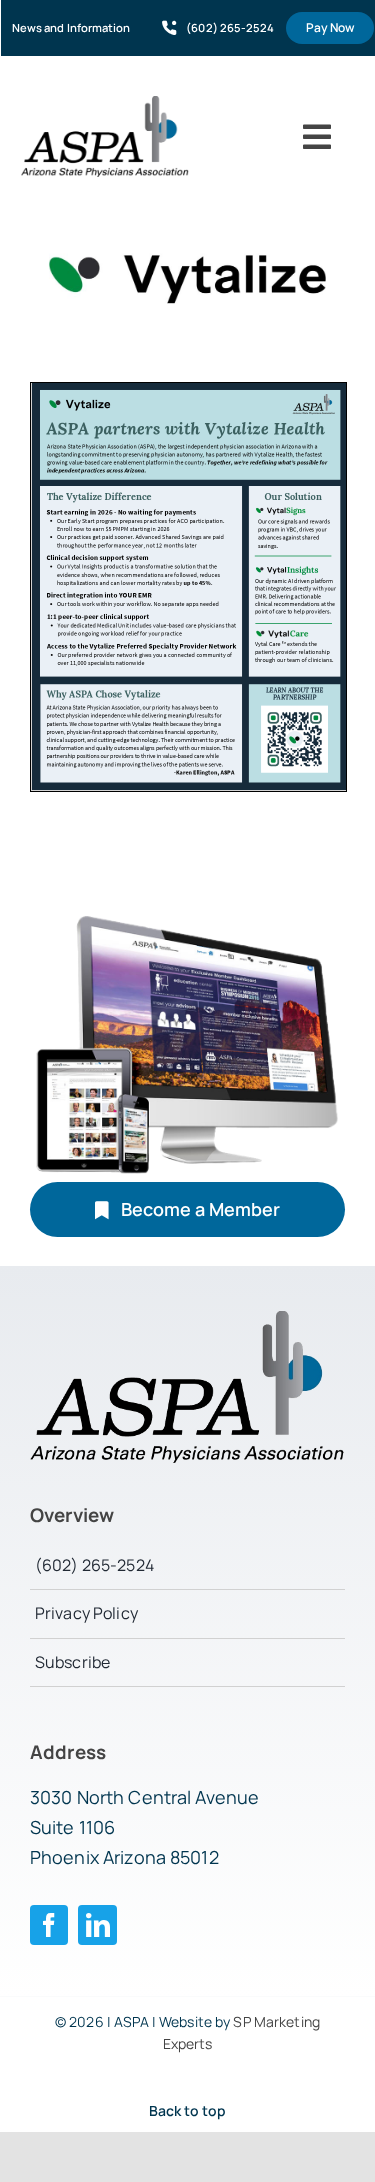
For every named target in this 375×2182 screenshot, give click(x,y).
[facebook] (49, 1925)
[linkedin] (97, 1925)
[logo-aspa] (105, 104)
